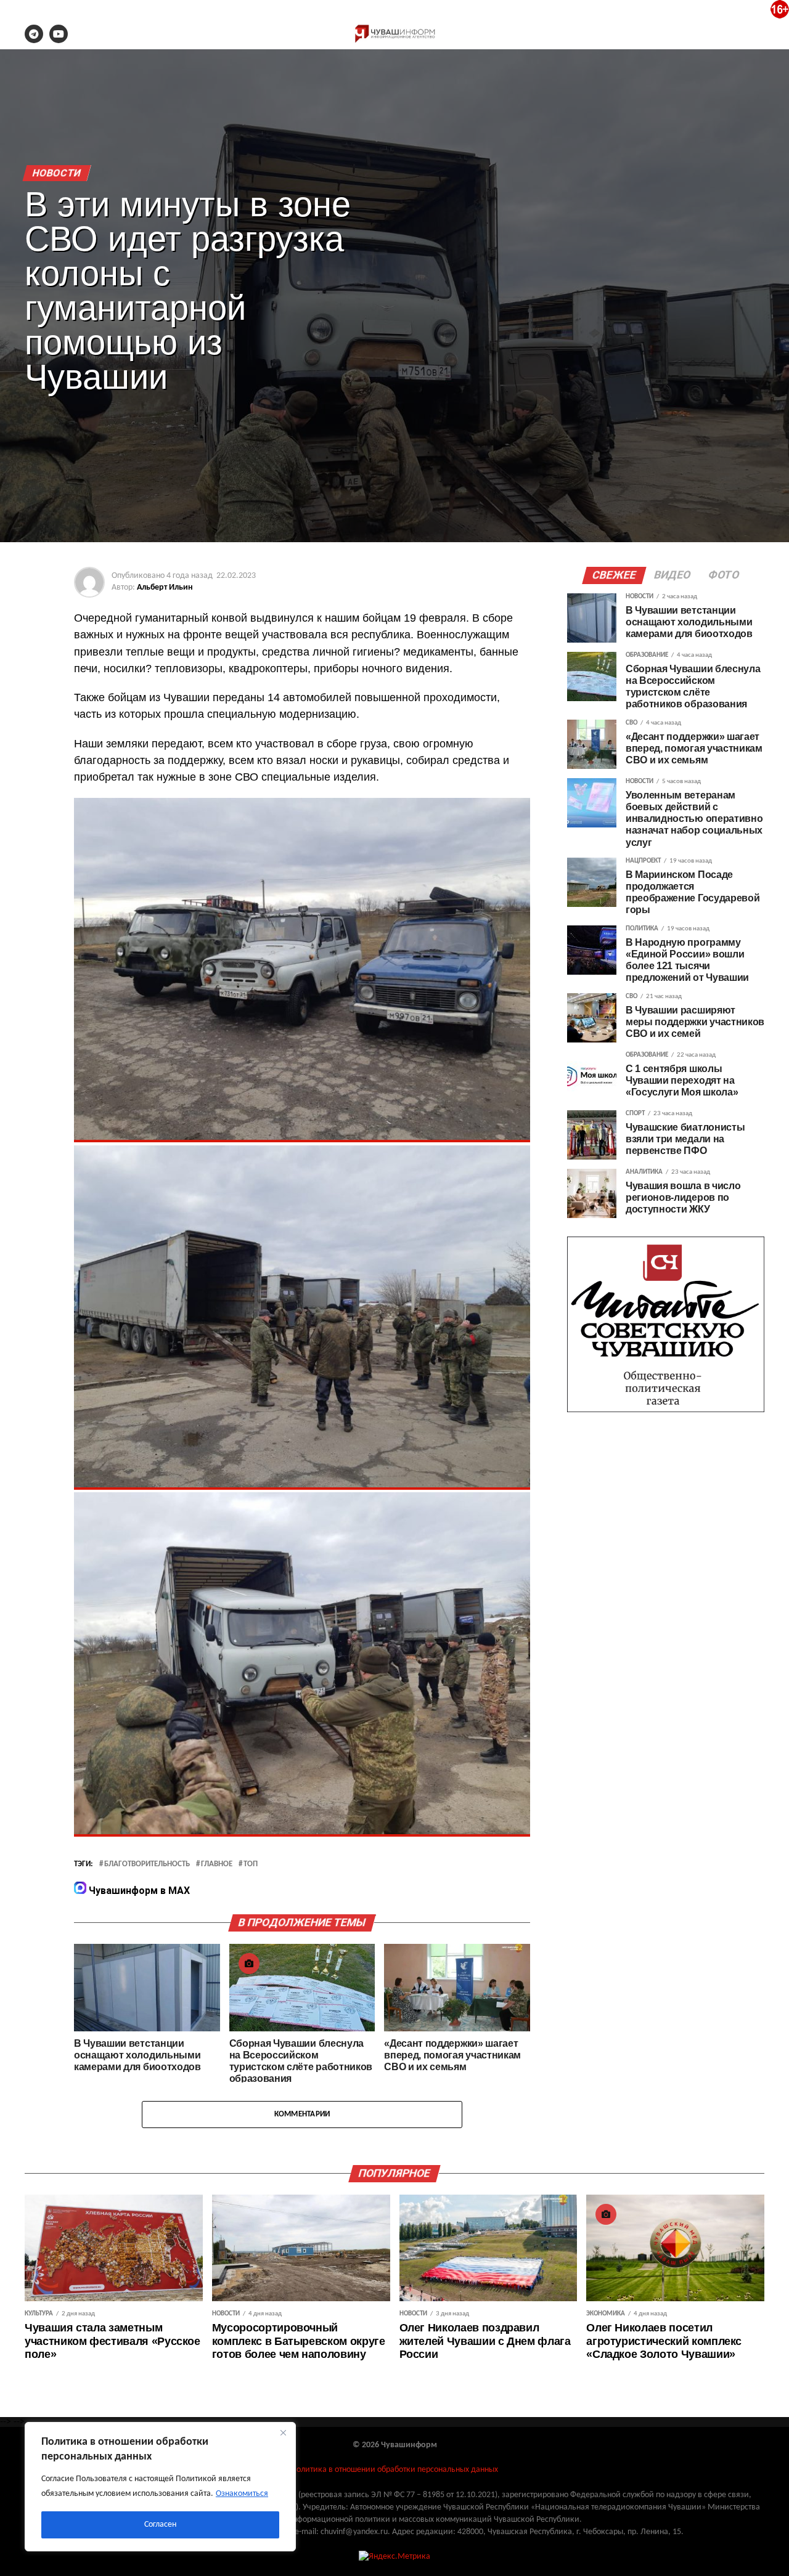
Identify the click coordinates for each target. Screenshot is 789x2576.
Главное (217, 1864)
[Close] (283, 2432)
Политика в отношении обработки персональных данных (394, 2470)
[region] (160, 2487)
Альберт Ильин (165, 587)
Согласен (160, 2525)
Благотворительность (147, 1864)
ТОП (251, 1864)
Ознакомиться (242, 2494)
